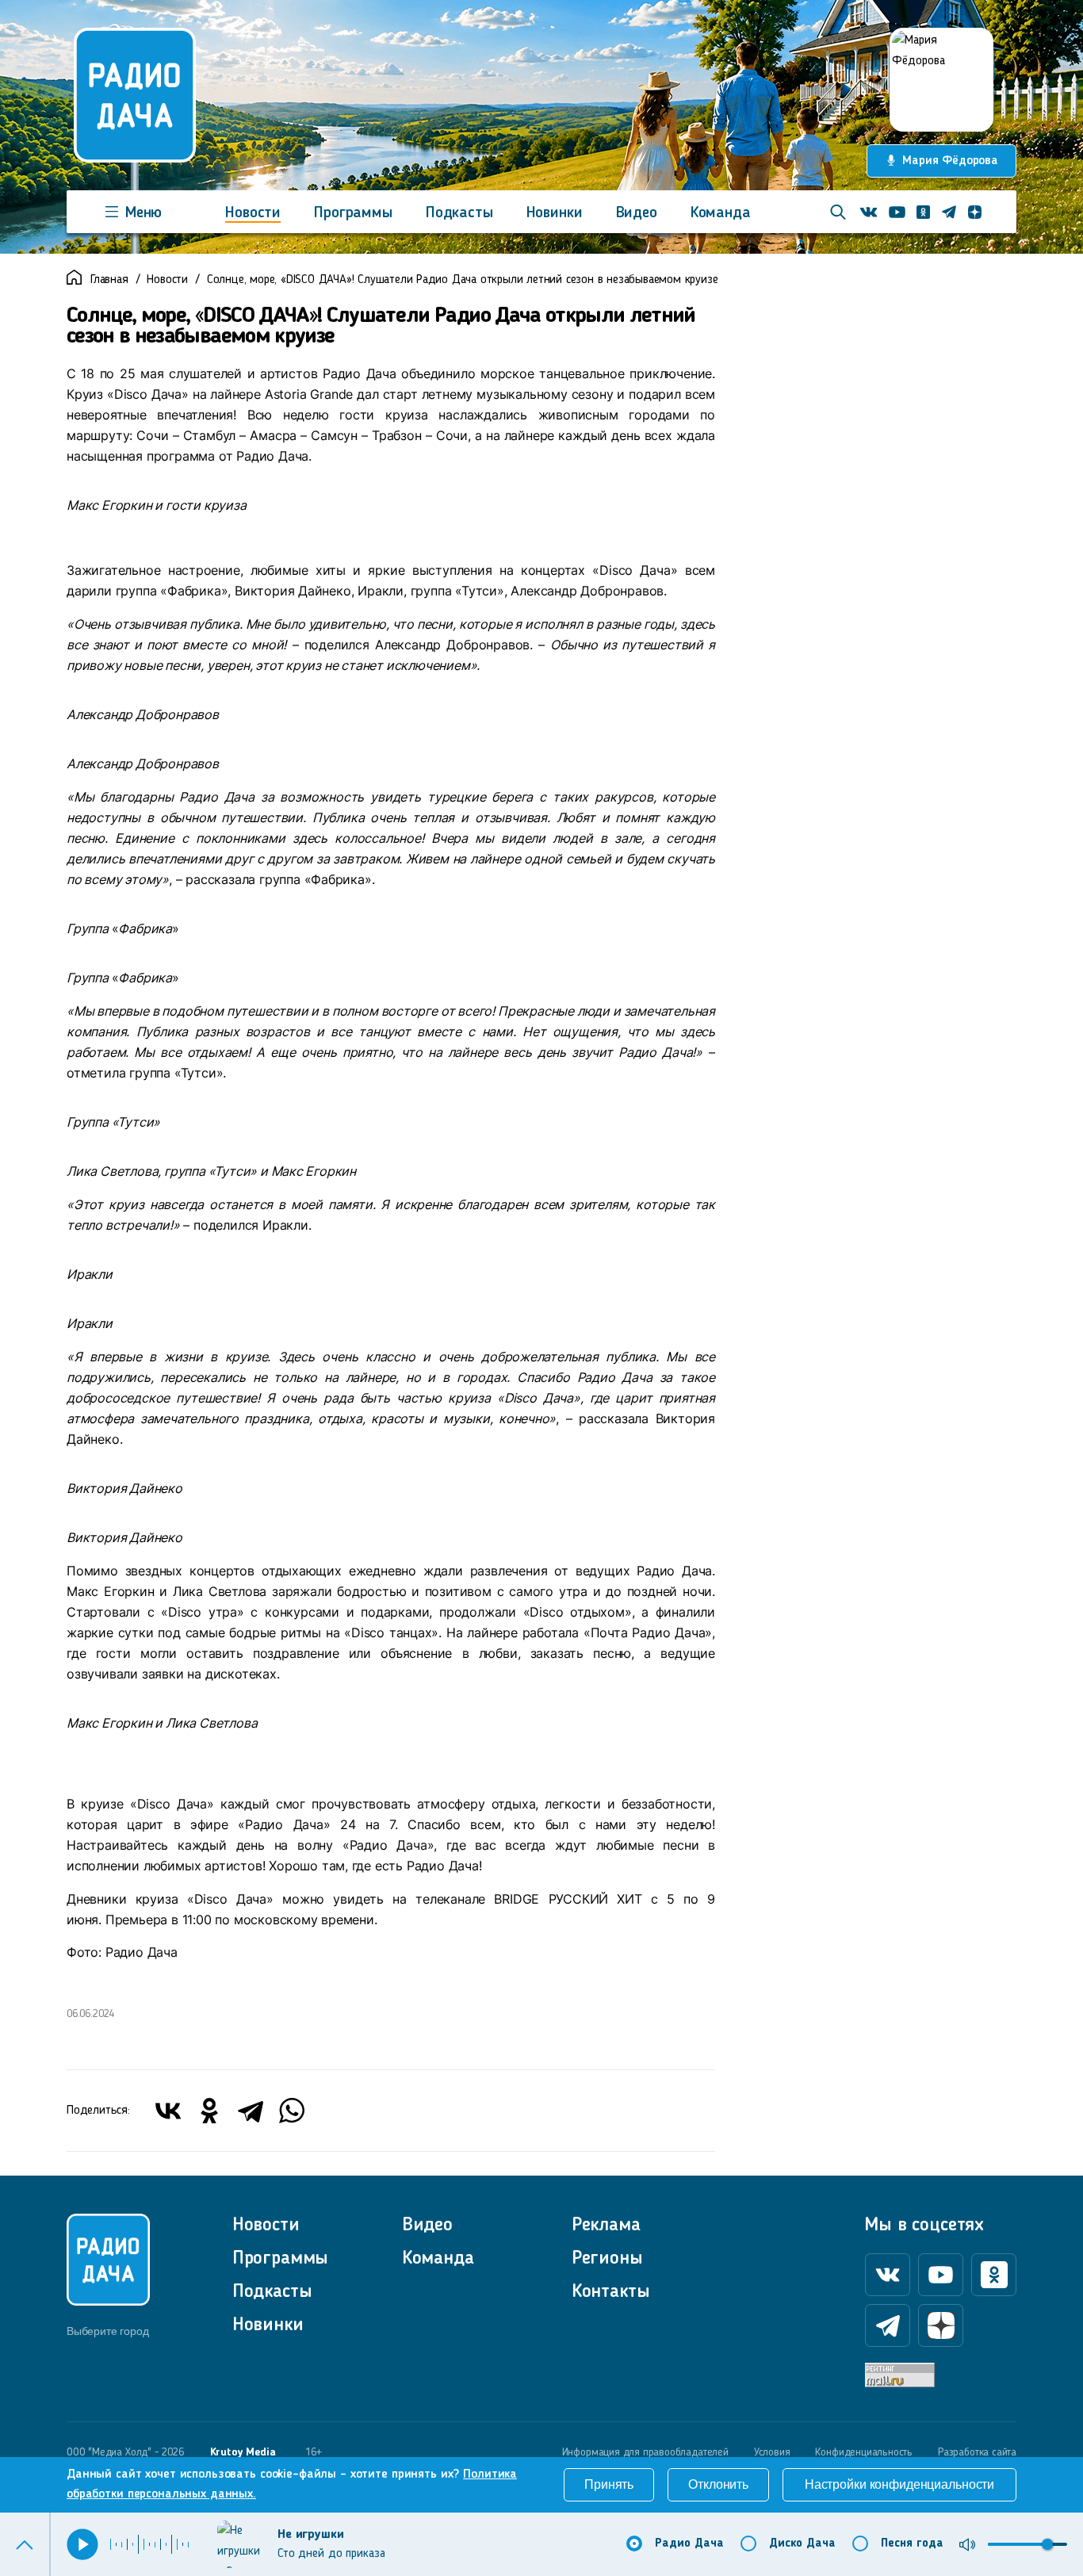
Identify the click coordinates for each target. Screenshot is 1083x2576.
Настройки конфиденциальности (899, 2484)
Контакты (611, 2292)
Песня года (912, 2544)
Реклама (606, 2226)
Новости (253, 213)
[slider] (1047, 2544)
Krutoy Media (243, 2452)
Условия (772, 2452)
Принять (609, 2484)
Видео (637, 213)
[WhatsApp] (292, 2111)
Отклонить (718, 2484)
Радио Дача (689, 2544)
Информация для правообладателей (645, 2452)
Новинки (555, 213)
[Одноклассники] (209, 2111)
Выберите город (107, 2331)
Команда (721, 213)
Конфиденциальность (864, 2452)
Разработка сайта (977, 2452)
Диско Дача (802, 2544)
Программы (353, 213)
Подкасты (459, 213)
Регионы (607, 2259)
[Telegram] (251, 2111)
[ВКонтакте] (168, 2111)
